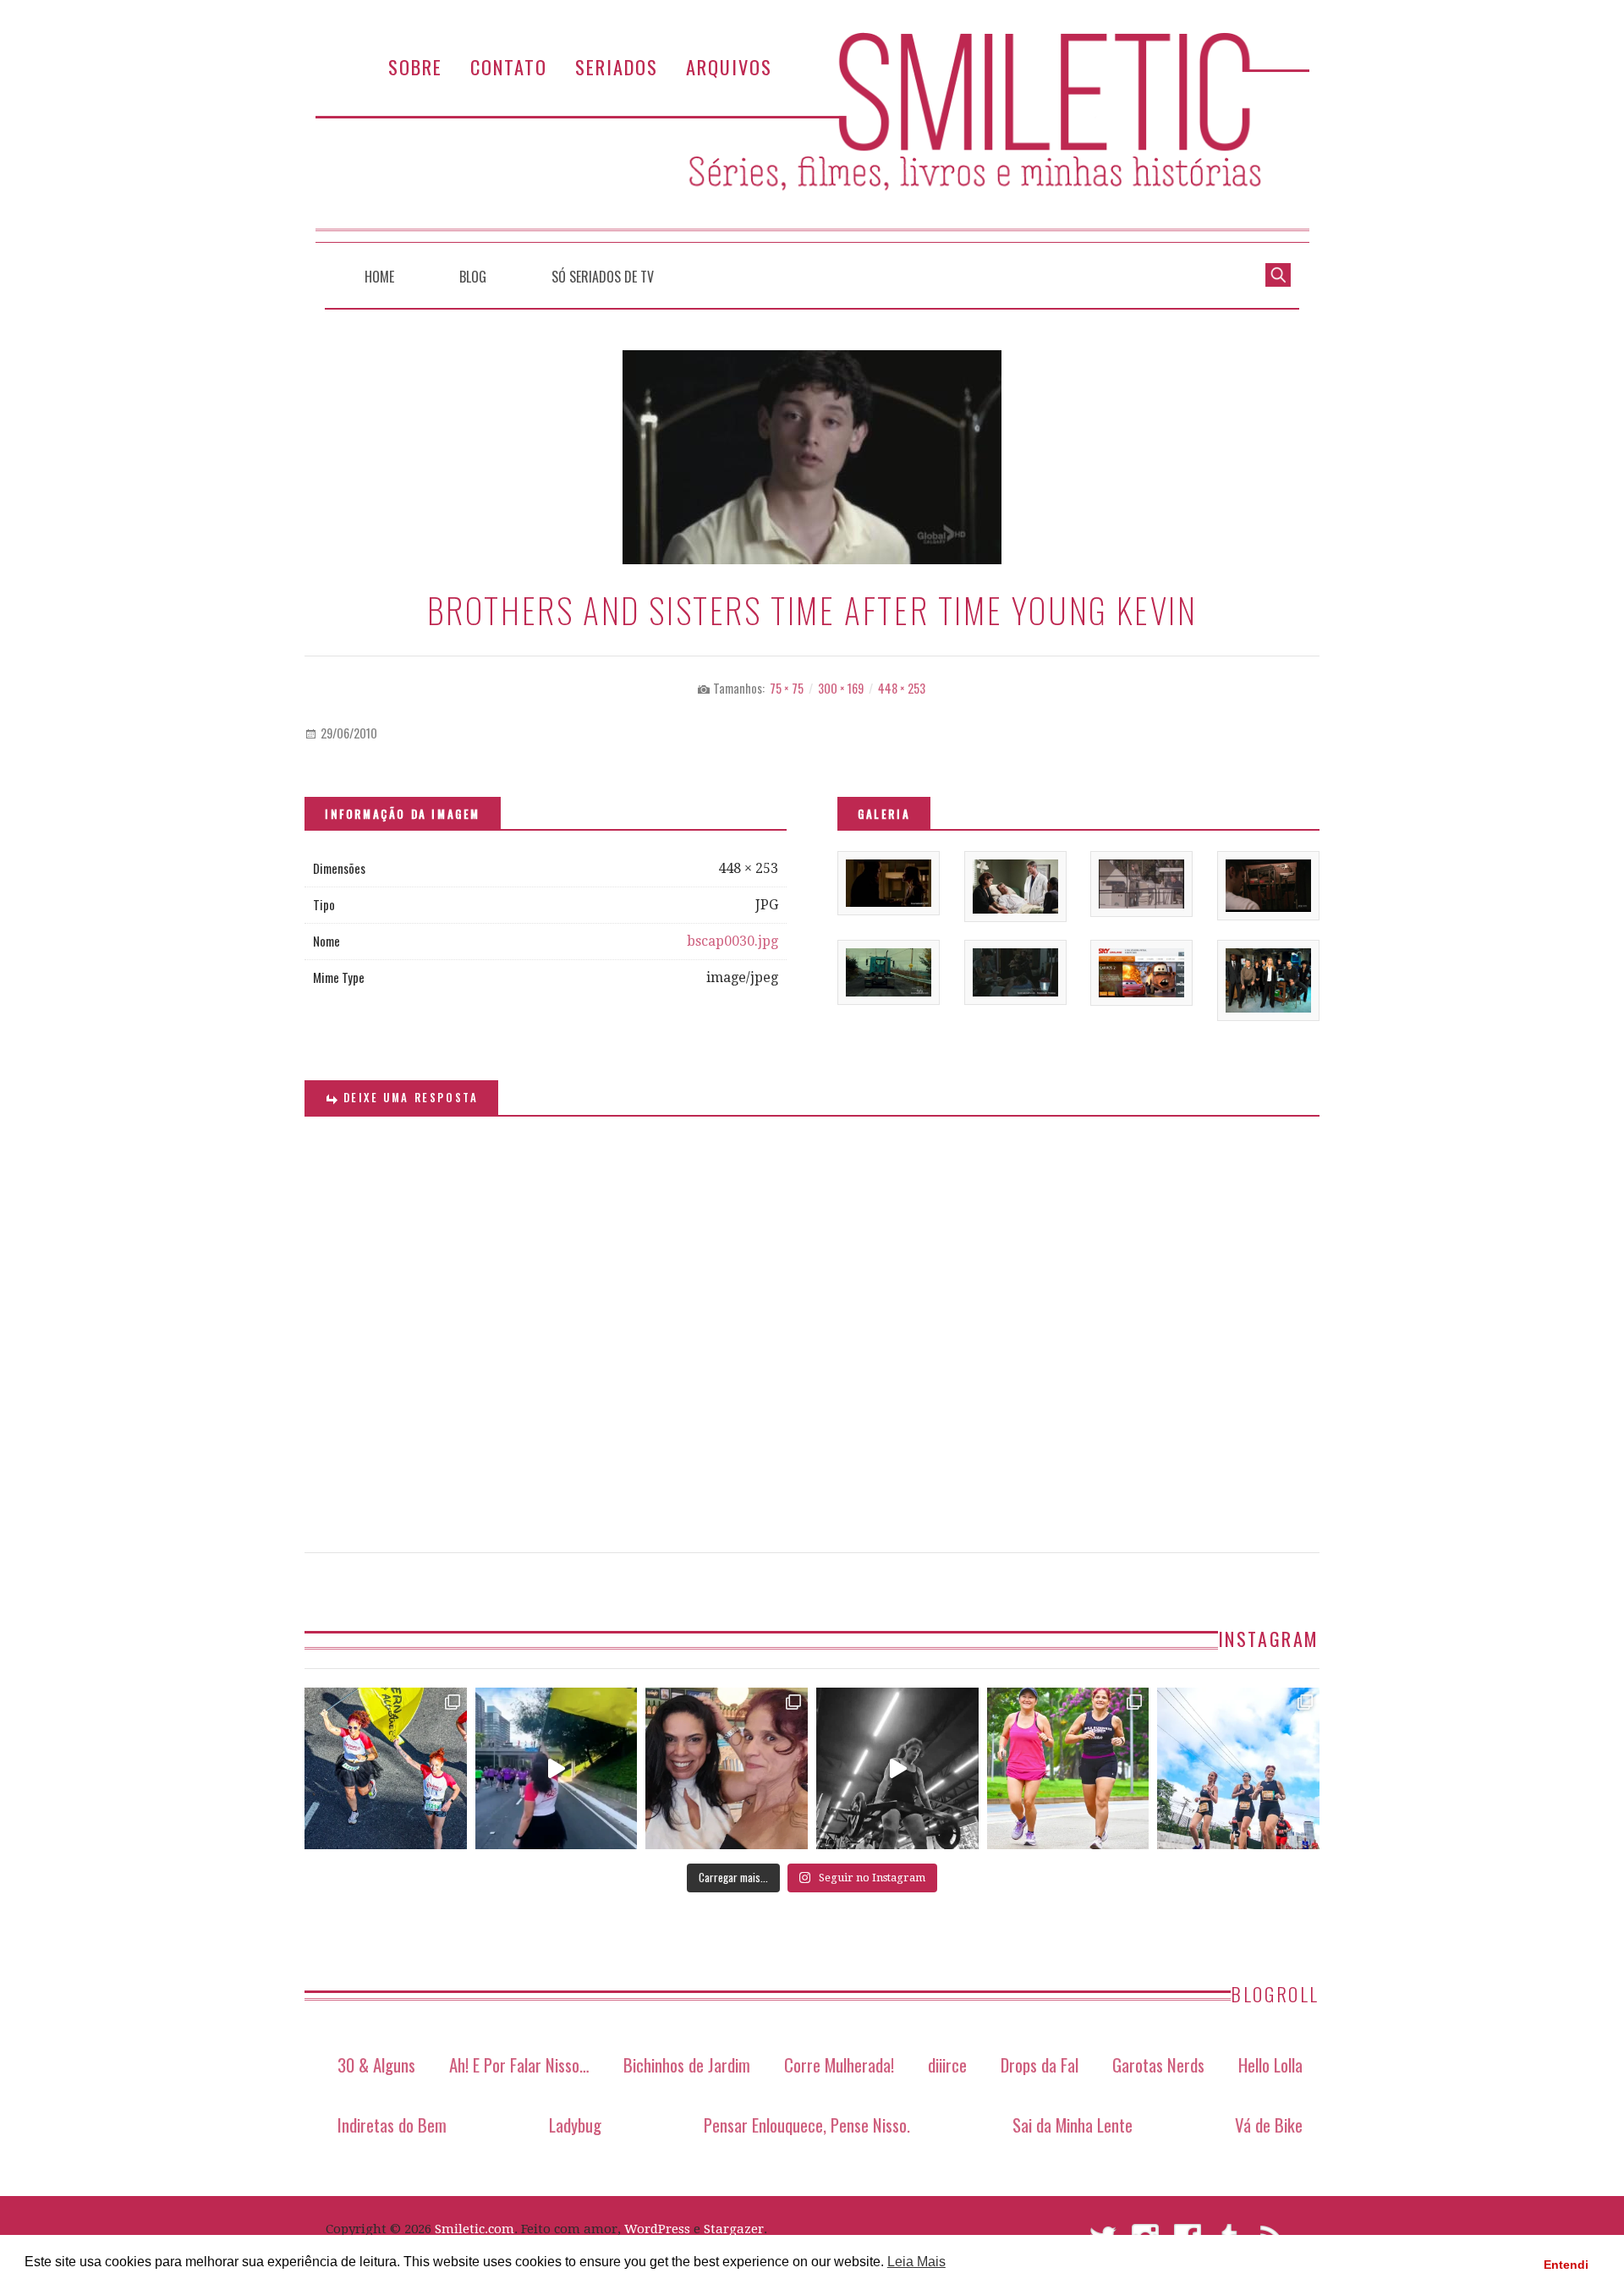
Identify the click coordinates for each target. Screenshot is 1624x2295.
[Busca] (1278, 273)
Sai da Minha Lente (1073, 2125)
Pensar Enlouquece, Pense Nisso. (807, 2125)
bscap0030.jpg (732, 941)
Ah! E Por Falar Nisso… (519, 2064)
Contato (509, 66)
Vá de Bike (1269, 2125)
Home (379, 277)
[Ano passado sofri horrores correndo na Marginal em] (1238, 1769)
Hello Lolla (1270, 2064)
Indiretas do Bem (392, 2125)
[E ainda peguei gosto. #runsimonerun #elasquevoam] (897, 1769)
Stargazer (734, 2229)
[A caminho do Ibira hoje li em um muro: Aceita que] (1068, 1769)
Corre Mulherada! (839, 2064)
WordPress (657, 2229)
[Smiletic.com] (812, 137)
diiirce (947, 2064)
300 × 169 (841, 688)
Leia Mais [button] (916, 2262)
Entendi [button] (1566, 2265)
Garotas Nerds (1158, 2064)
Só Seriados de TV (603, 277)
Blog (473, 277)
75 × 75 (787, 688)
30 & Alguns (376, 2064)
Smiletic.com (475, 2229)
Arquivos (729, 66)
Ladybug (575, 2125)
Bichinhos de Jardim (687, 2064)
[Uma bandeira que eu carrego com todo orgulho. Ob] (557, 1769)
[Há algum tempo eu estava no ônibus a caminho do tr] (386, 1769)
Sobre (415, 66)
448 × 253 (902, 688)
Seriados (617, 66)
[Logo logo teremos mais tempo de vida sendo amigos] (727, 1769)
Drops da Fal (1040, 2064)
